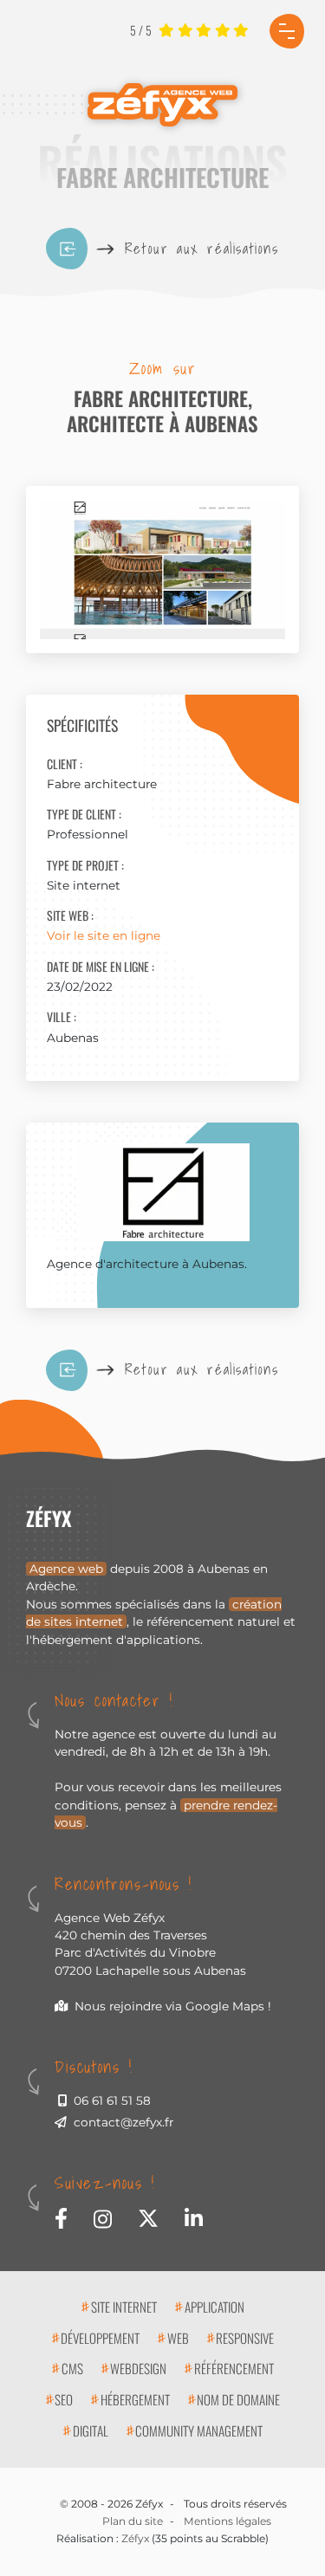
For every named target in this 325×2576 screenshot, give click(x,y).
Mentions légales (227, 2521)
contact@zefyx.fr (123, 2122)
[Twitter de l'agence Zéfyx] (148, 2216)
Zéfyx (135, 2538)
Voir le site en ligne (104, 935)
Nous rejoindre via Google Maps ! (173, 2006)
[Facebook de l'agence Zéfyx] (61, 2216)
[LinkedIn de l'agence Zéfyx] (194, 2216)
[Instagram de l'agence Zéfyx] (103, 2217)
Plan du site (133, 2521)
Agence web (66, 1569)
